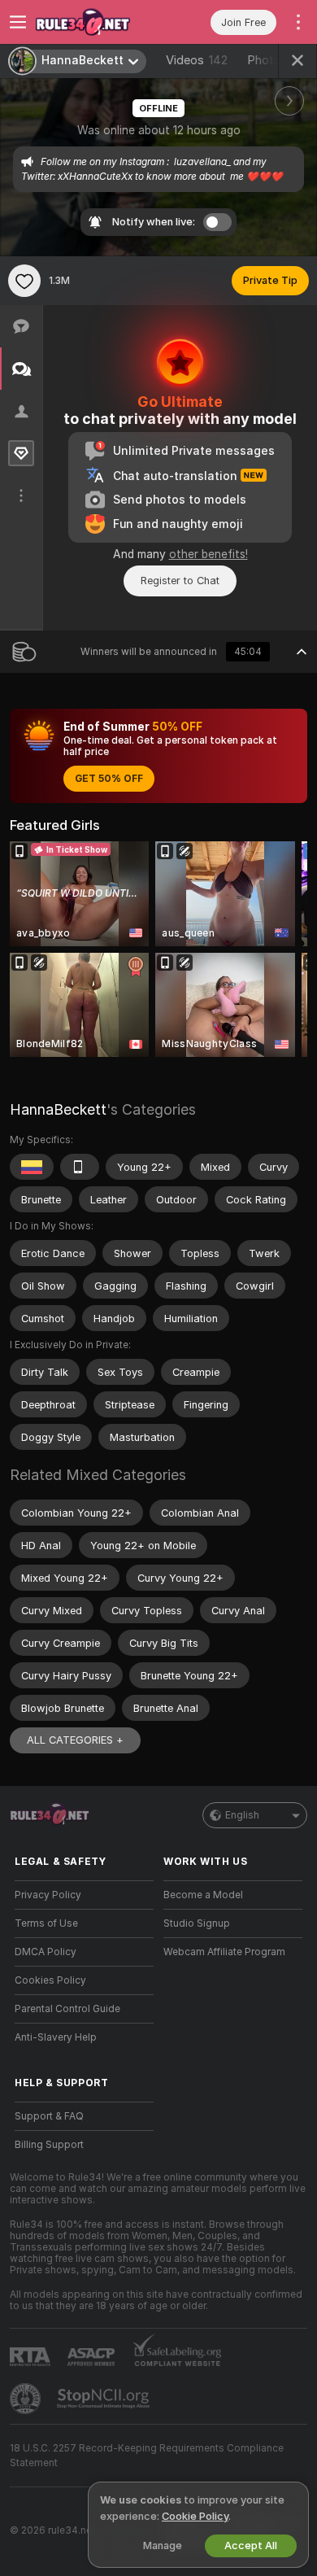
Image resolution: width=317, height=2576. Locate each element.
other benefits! (208, 554)
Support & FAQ (49, 2116)
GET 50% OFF (109, 779)
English (242, 1815)
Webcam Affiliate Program (224, 1952)
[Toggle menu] (18, 22)
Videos (197, 60)
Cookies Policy (50, 1980)
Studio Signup (197, 1923)
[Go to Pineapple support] (27, 2399)
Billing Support (49, 2145)
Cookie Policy (195, 2516)
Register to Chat (180, 581)
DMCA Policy (46, 1952)
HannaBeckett (58, 1109)
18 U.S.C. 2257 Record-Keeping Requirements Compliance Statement (147, 2456)
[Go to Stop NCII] (105, 2399)
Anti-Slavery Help (56, 2037)
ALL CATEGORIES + (75, 1740)
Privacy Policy (48, 1895)
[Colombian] (32, 1167)
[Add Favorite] (24, 281)
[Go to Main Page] (97, 22)
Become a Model (203, 1895)
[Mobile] (80, 1167)
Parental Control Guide (67, 2009)
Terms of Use (46, 1923)
